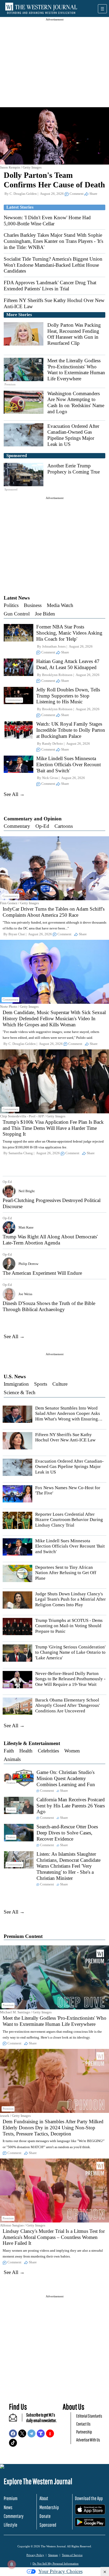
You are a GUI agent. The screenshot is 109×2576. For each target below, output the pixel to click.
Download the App (89, 2498)
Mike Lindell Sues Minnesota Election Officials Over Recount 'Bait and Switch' (69, 764)
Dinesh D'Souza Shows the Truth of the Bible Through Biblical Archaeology (49, 1306)
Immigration (16, 1384)
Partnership (84, 2432)
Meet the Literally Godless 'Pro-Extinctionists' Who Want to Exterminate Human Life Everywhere (76, 370)
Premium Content (23, 1936)
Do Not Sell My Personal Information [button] (56, 2564)
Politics (11, 605)
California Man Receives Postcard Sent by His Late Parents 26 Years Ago (71, 1806)
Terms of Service (72, 2555)
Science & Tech (20, 1392)
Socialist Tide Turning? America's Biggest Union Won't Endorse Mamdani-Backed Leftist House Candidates (53, 265)
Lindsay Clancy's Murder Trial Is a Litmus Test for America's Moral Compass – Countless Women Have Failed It (54, 2237)
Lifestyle (10, 2525)
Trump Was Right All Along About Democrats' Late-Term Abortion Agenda (50, 1240)
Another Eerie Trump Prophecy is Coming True (74, 469)
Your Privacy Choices (60, 2571)
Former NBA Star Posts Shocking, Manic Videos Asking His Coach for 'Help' (69, 633)
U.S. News (15, 1377)
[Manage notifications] (12, 2564)
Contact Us (83, 2424)
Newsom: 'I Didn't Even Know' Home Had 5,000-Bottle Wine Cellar (47, 221)
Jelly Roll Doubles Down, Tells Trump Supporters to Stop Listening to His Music (68, 696)
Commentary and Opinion (33, 819)
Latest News (17, 598)
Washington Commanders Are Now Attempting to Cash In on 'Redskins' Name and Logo (76, 402)
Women (72, 1751)
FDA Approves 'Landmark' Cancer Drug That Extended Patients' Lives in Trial (50, 286)
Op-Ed (42, 826)
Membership (49, 2507)
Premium (11, 2498)
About (44, 2498)
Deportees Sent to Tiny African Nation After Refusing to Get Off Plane (66, 1573)
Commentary (17, 826)
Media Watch (60, 605)
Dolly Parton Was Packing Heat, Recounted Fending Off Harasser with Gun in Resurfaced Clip (74, 334)
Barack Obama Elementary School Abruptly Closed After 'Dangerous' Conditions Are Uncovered (67, 1705)
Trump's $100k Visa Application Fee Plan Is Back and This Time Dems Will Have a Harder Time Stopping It (53, 1128)
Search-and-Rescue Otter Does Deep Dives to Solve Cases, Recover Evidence (67, 1833)
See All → (14, 794)
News (8, 2507)
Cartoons (64, 826)
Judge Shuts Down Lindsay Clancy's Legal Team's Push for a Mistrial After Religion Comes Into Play (71, 1599)
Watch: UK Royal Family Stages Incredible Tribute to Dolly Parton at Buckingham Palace (71, 730)
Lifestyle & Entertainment (32, 1743)
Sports (41, 1384)
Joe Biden (45, 614)
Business (33, 605)
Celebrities (48, 1751)
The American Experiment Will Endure (42, 1273)
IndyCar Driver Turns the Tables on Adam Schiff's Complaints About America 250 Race (54, 912)
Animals (12, 1759)
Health (26, 1751)
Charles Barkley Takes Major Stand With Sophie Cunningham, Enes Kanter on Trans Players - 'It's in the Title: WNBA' (53, 241)
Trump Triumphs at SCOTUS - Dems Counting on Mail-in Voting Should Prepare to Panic (69, 1626)
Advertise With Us (88, 2440)
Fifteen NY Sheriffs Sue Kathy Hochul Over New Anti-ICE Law (65, 1437)
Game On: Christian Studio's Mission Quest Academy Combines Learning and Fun (66, 1778)
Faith (9, 1751)
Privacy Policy (35, 2555)
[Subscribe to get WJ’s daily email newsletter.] (16, 2420)
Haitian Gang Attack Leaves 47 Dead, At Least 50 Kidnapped (68, 664)
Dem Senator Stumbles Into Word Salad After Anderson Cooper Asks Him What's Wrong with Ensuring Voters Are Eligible (68, 1416)
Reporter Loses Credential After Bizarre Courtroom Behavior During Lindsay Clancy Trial (69, 1520)
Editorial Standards (89, 2416)
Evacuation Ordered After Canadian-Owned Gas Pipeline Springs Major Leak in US (73, 435)
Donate (45, 2516)
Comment (77, 194)
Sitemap (53, 2555)
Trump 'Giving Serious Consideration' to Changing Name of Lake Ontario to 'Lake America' (70, 1652)
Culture (60, 1384)
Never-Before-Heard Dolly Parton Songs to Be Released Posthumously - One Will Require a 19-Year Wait (70, 1679)
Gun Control (17, 614)
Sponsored (48, 2525)
